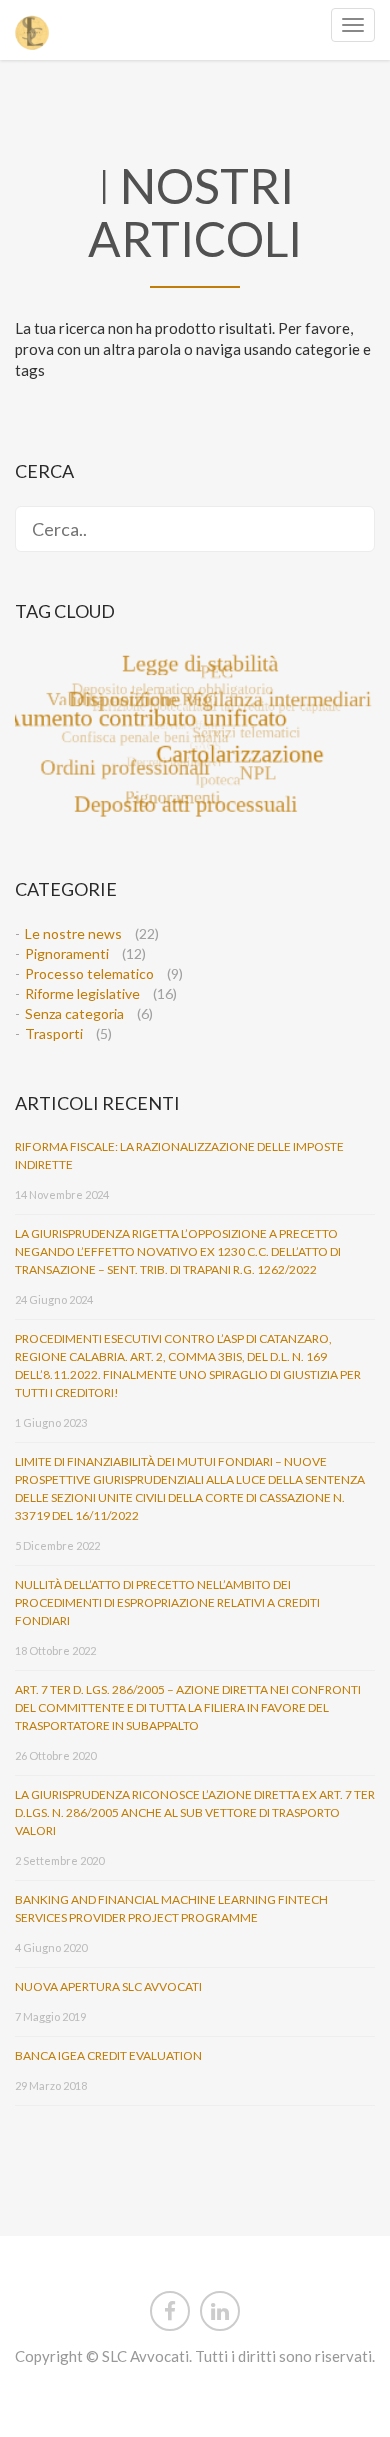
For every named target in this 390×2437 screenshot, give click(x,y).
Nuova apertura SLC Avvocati (108, 1986)
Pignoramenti (67, 953)
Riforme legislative (82, 993)
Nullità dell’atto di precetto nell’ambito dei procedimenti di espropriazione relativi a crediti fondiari (167, 1602)
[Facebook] (170, 2307)
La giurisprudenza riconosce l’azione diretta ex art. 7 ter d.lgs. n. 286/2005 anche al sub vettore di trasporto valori (195, 1812)
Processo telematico (89, 973)
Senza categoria (74, 1013)
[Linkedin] (220, 2307)
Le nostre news (73, 933)
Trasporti (54, 1033)
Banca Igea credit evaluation (108, 2055)
